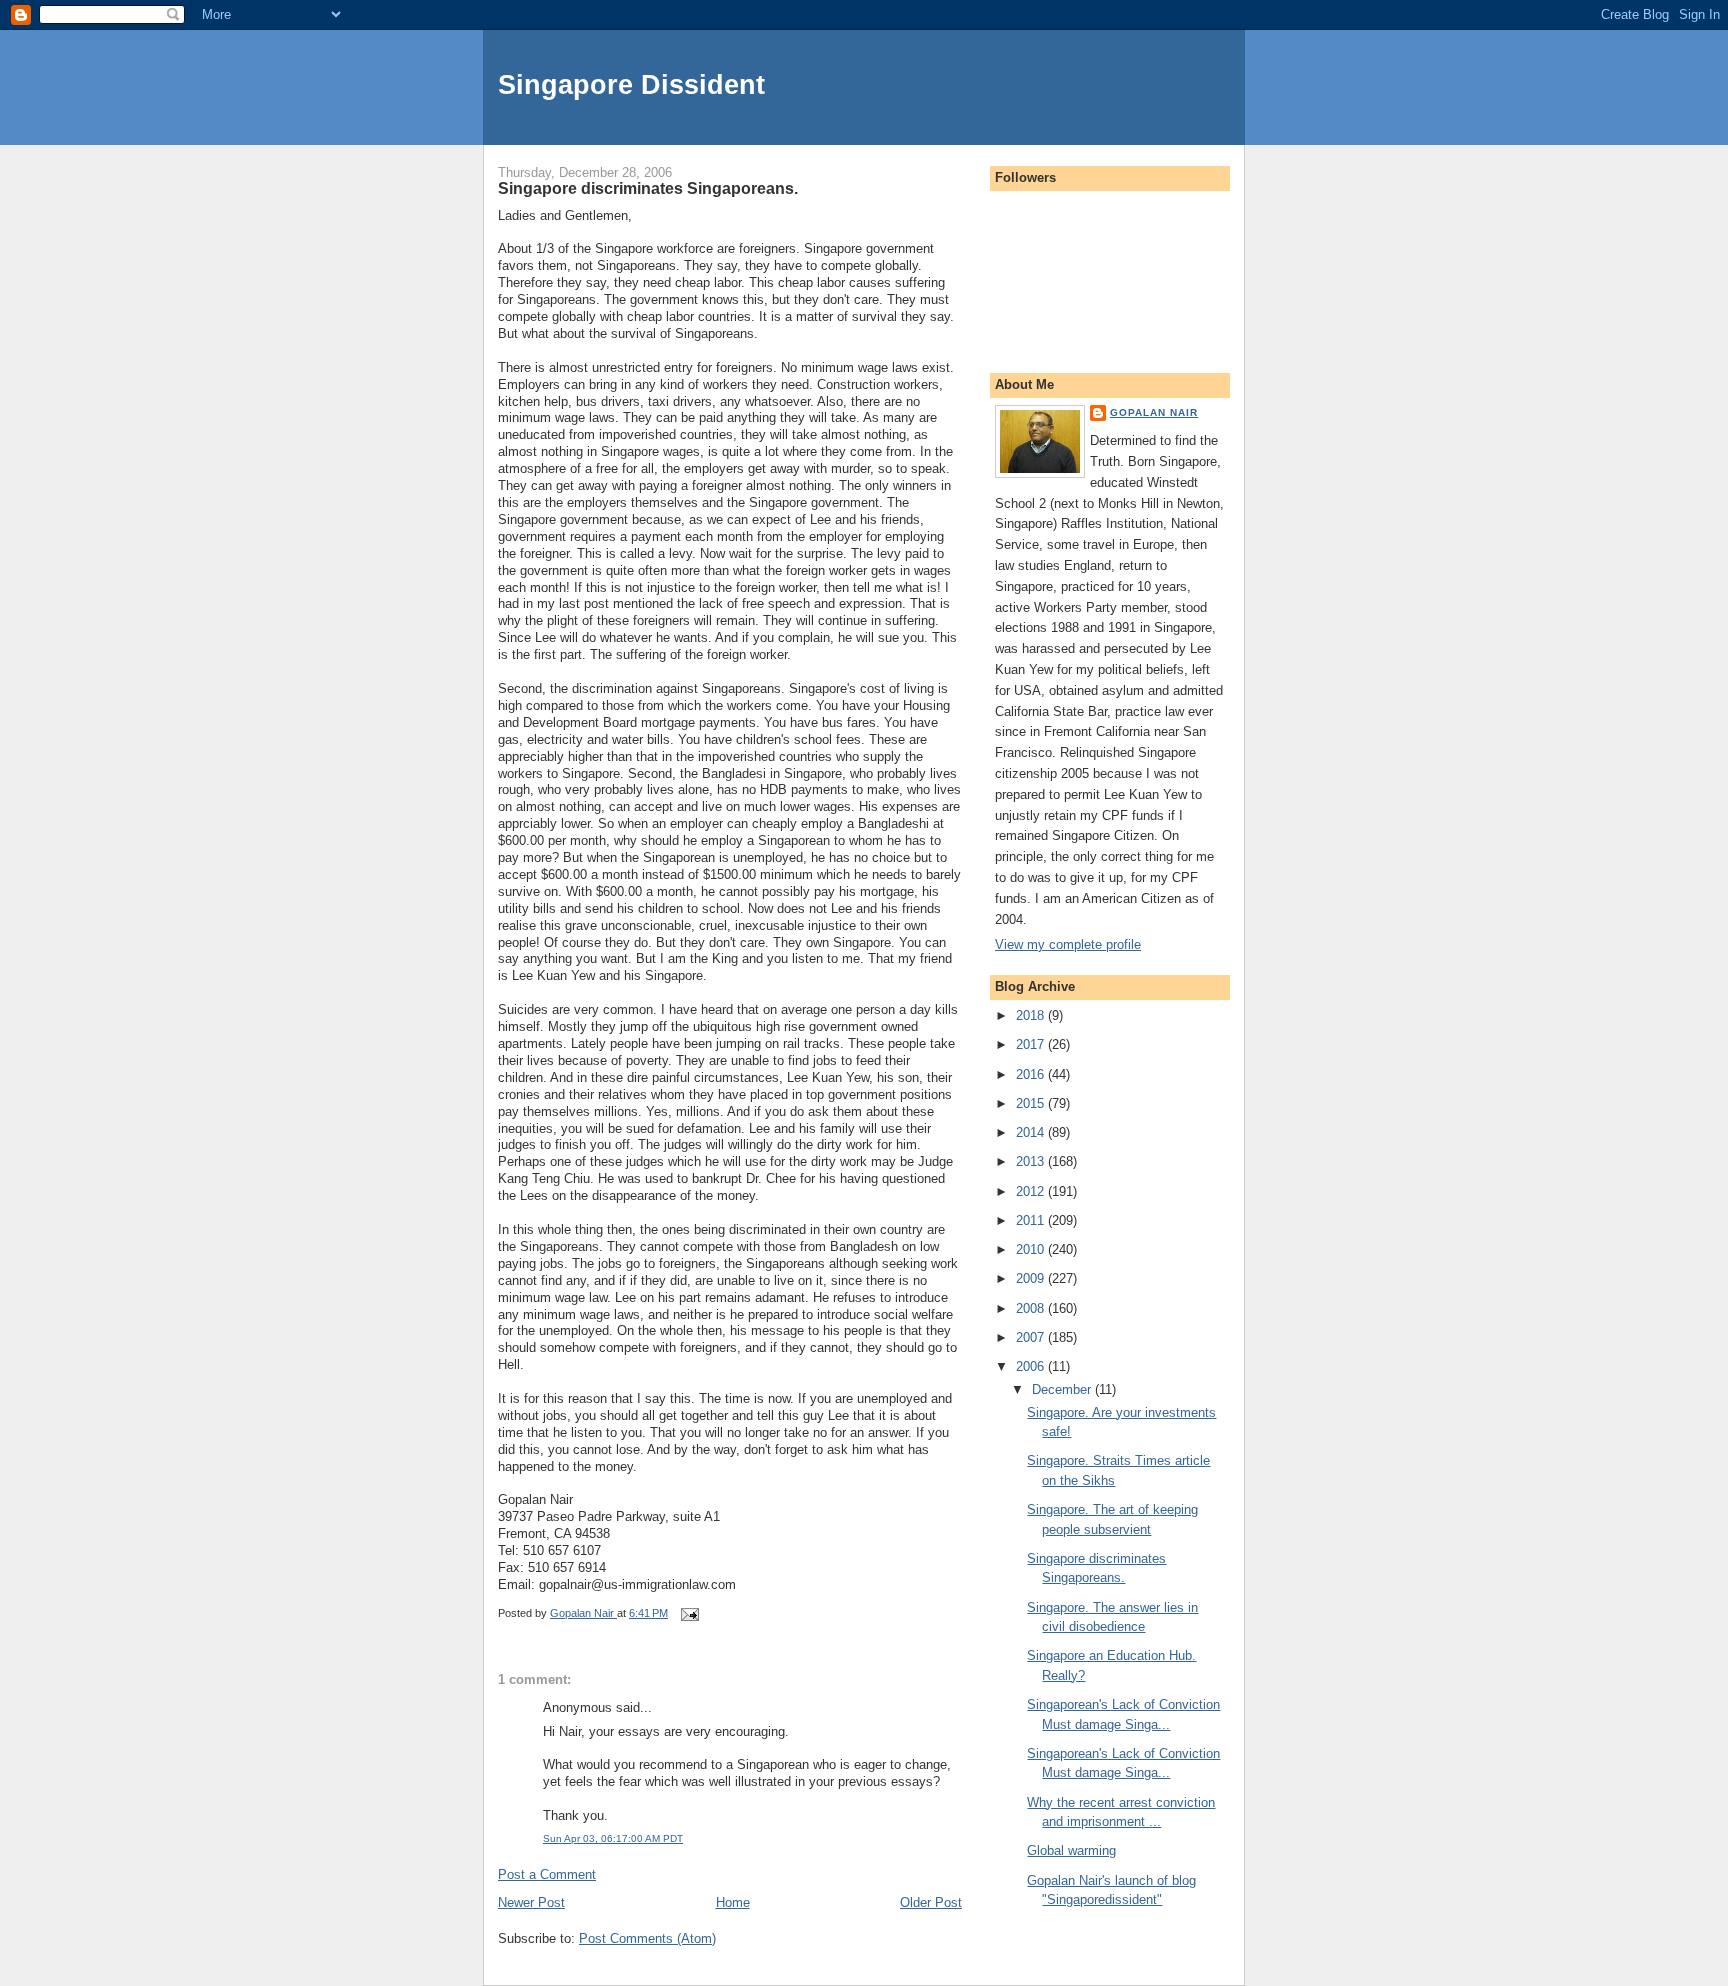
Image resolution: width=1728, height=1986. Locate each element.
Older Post (931, 1902)
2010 (1032, 1249)
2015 (1032, 1103)
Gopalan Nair (1154, 412)
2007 (1032, 1337)
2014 (1032, 1132)
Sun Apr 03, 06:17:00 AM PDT (613, 1838)
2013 (1032, 1161)
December (1063, 1389)
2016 (1032, 1074)
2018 (1032, 1015)
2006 (1032, 1366)
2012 (1032, 1191)
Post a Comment (547, 1874)
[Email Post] (688, 1613)
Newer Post (531, 1902)
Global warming (1071, 1850)
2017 (1032, 1044)
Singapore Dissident (631, 84)
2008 (1032, 1308)
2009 (1032, 1278)
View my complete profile (1068, 944)
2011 (1032, 1220)
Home (733, 1902)
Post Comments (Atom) (647, 1938)
